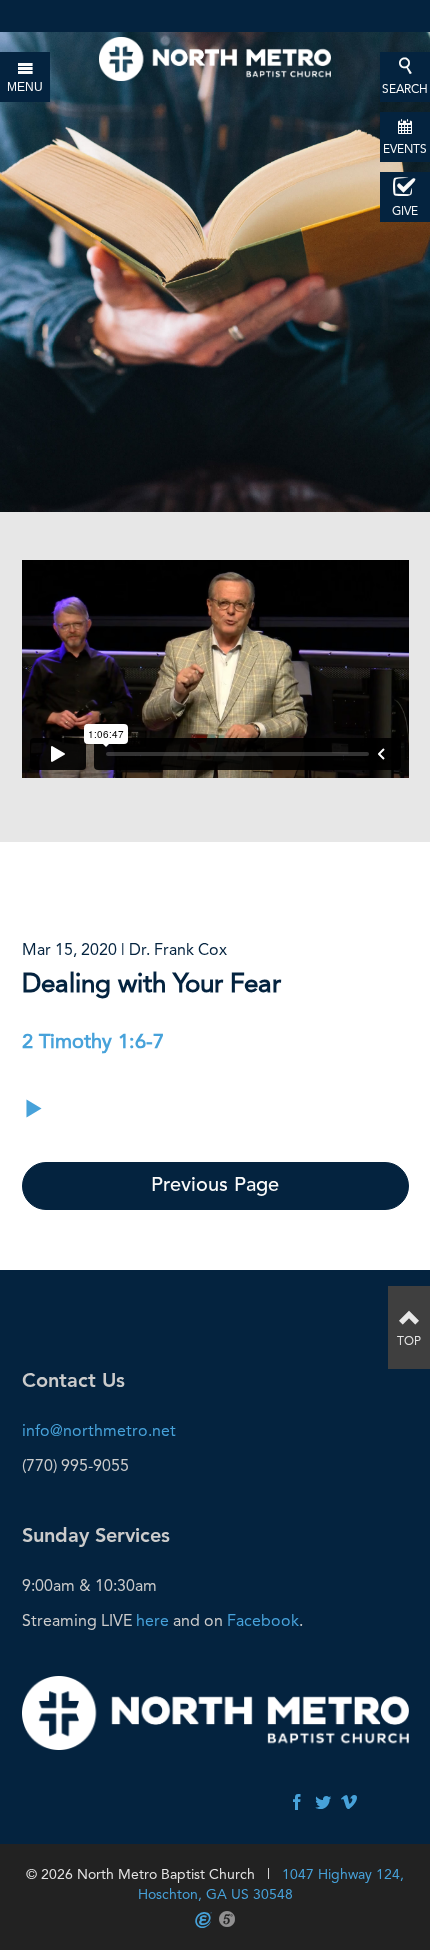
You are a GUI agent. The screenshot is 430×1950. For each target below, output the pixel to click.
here (152, 1620)
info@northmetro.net (99, 1430)
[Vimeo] (349, 1803)
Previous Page (215, 1186)
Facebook (263, 1620)
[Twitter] (323, 1803)
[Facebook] (297, 1803)
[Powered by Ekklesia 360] (203, 1920)
